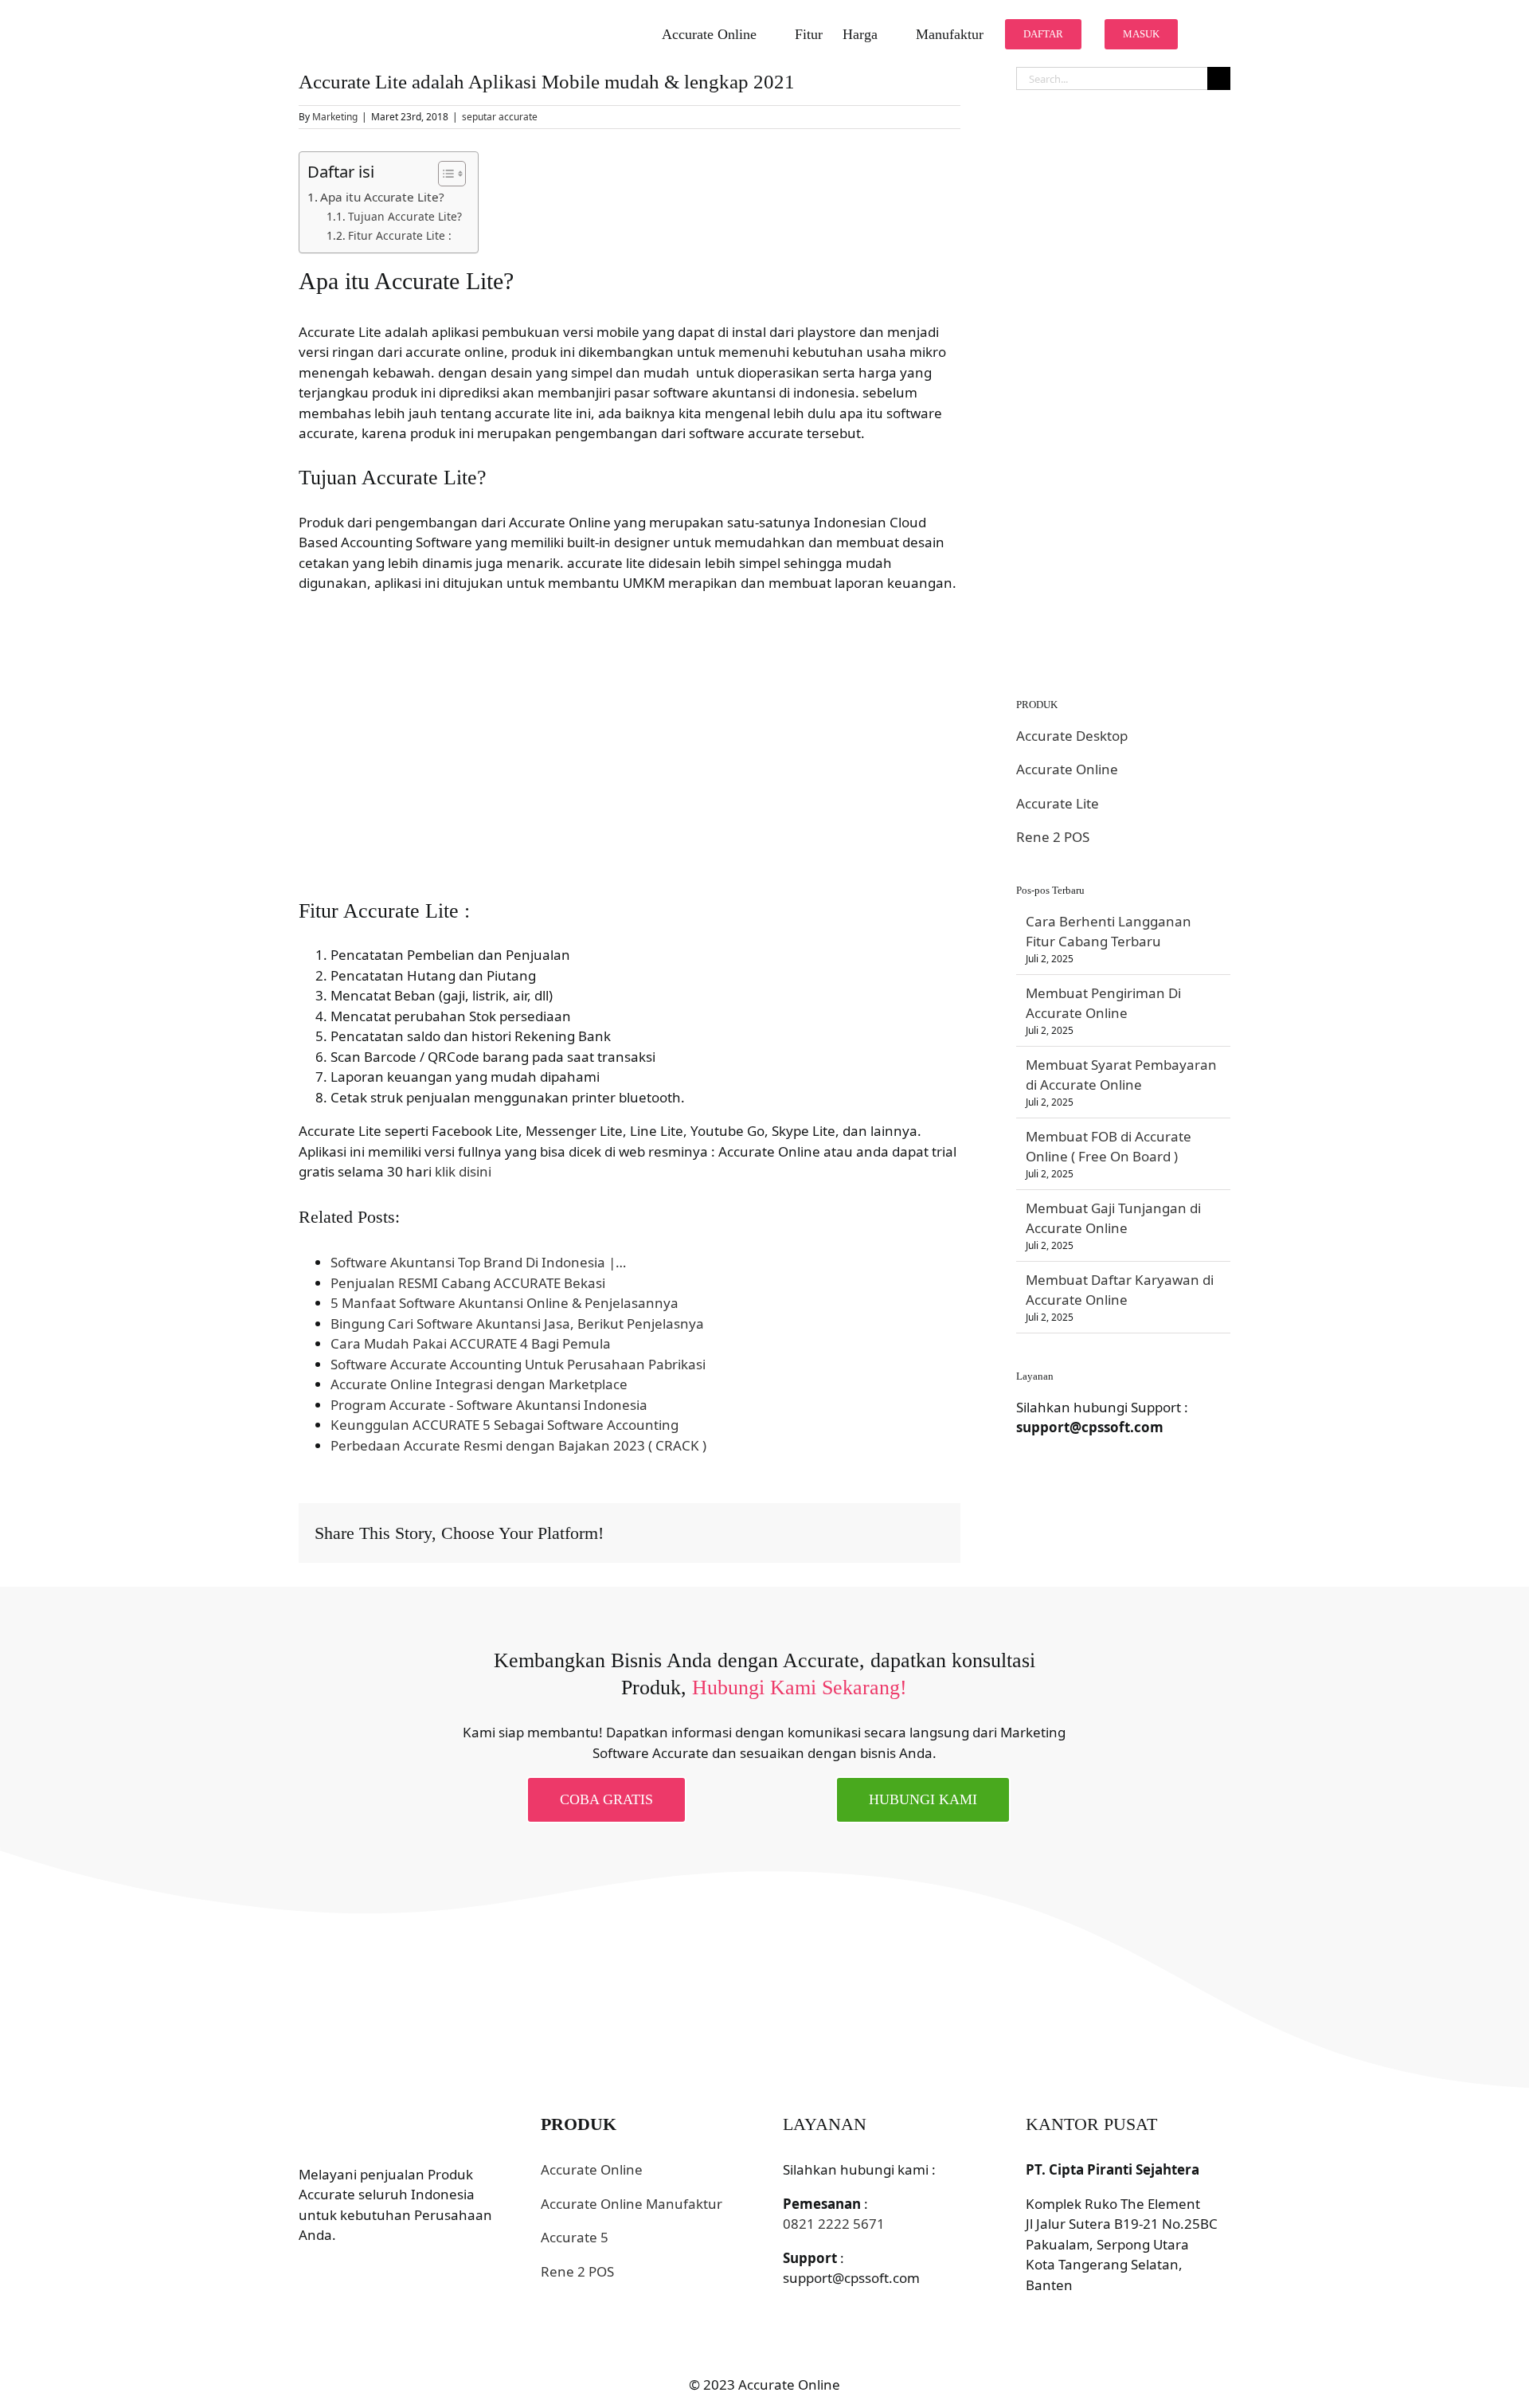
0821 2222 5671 (834, 2224)
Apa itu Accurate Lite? (382, 197)
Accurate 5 (575, 2237)
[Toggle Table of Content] (444, 174)
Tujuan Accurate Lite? (405, 216)
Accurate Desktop (1072, 736)
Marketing (335, 117)
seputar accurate (500, 117)
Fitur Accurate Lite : (400, 235)
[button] (1205, 33)
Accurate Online (1067, 769)
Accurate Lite (1058, 803)
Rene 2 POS (1053, 837)
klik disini (463, 1171)
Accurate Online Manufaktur (632, 2204)
